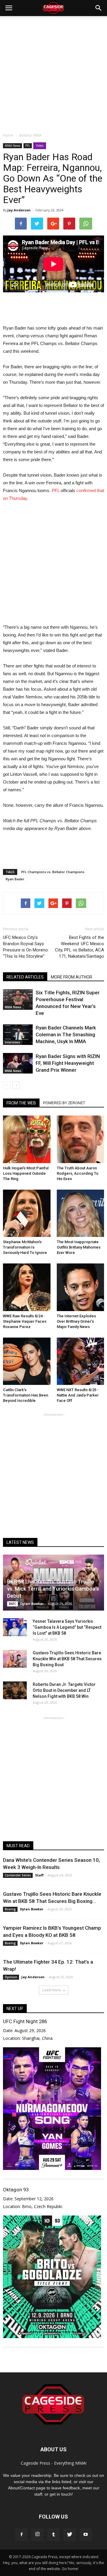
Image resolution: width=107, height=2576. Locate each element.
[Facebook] (21, 2535)
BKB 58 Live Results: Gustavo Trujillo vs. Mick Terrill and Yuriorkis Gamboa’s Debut (53, 1589)
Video (40, 146)
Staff (39, 1875)
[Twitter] (70, 2535)
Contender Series (18, 1875)
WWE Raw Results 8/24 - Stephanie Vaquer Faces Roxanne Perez (25, 1321)
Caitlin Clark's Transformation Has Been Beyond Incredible (26, 1395)
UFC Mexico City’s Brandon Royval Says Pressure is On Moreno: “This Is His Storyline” (26, 947)
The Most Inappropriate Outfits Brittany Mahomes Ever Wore (79, 1247)
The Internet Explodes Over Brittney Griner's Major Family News (76, 1321)
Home (8, 135)
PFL (28, 146)
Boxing (10, 1909)
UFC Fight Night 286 (25, 2021)
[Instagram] (37, 2535)
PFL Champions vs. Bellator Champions (53, 872)
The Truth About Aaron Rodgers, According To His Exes (78, 1173)
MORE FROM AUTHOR (71, 977)
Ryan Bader (15, 879)
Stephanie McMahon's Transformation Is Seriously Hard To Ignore (25, 1247)
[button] (99, 8)
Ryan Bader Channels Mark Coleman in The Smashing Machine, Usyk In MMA (66, 1035)
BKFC (12, 1604)
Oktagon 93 (16, 2190)
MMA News (12, 146)
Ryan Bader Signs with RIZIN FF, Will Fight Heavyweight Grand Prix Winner (68, 1063)
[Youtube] (86, 2535)
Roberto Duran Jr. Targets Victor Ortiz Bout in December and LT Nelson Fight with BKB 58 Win (64, 1690)
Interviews (12, 1042)
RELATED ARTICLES (25, 977)
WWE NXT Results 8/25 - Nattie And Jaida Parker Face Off (78, 1395)
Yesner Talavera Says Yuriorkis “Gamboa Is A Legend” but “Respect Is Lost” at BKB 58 (67, 1627)
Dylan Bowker (32, 1604)
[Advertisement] (53, 73)
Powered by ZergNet (64, 1103)
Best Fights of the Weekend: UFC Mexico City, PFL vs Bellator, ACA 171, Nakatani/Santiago (80, 947)
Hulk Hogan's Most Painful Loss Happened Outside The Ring (26, 1173)
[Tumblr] (53, 2535)
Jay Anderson (19, 210)
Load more (52, 1990)
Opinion (11, 1977)
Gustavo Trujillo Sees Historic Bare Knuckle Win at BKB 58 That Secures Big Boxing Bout (67, 1659)
